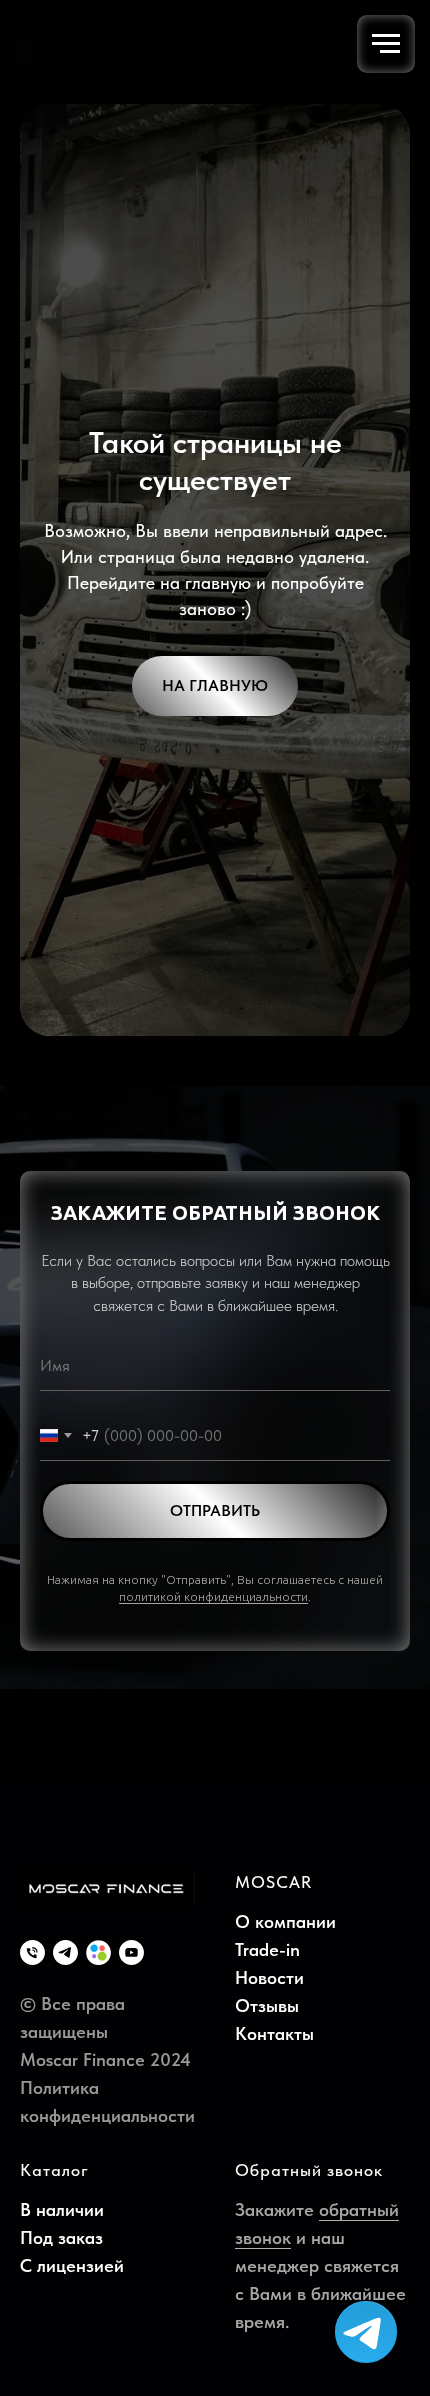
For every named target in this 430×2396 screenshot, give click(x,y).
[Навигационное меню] (386, 44)
